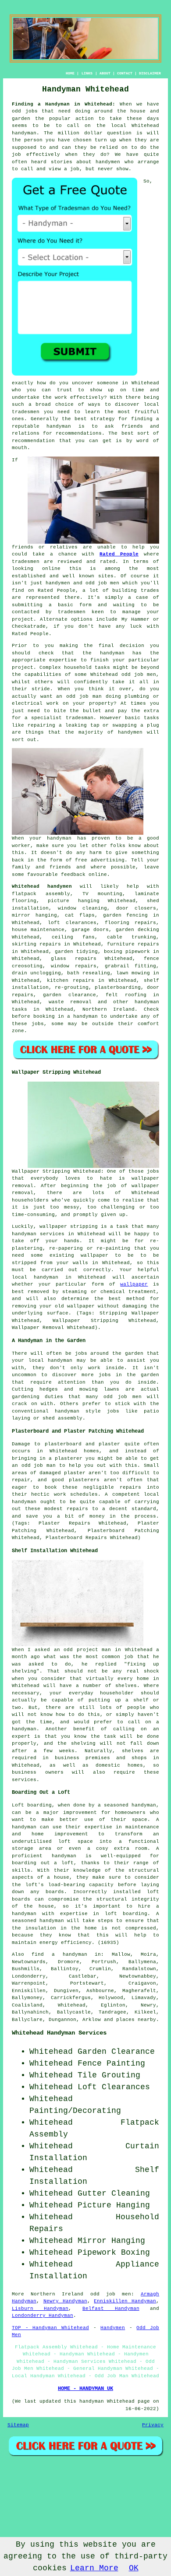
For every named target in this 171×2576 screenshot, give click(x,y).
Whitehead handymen (42, 886)
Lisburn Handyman (40, 2309)
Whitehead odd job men (123, 675)
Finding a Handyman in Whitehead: (64, 104)
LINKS (87, 73)
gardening (26, 1397)
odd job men (111, 2294)
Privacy (153, 2425)
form (85, 605)
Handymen (113, 2328)
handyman (24, 133)
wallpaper (134, 1284)
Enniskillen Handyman (125, 2301)
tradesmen (26, 412)
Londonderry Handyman (43, 2316)
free (81, 860)
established (29, 576)
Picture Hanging (114, 2205)
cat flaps (80, 915)
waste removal (70, 1002)
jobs (38, 1024)
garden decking (137, 930)
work (53, 703)
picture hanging (73, 901)
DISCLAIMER (150, 73)
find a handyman (59, 1954)
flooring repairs (130, 923)
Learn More (94, 2568)
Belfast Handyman (111, 2309)
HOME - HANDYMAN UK (85, 2389)
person (33, 140)
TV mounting (102, 894)
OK (134, 2568)
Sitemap (18, 2425)
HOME (70, 73)
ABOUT (105, 73)
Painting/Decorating (75, 2111)
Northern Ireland (109, 1009)
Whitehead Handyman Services (59, 2033)
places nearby (136, 2020)
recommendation (33, 441)
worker (21, 846)
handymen (108, 162)
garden (134, 1353)
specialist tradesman (62, 718)
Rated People (119, 554)
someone (108, 383)
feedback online (84, 875)
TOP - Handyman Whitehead (50, 2328)
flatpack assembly (41, 894)
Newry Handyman (65, 2301)
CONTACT (125, 73)
